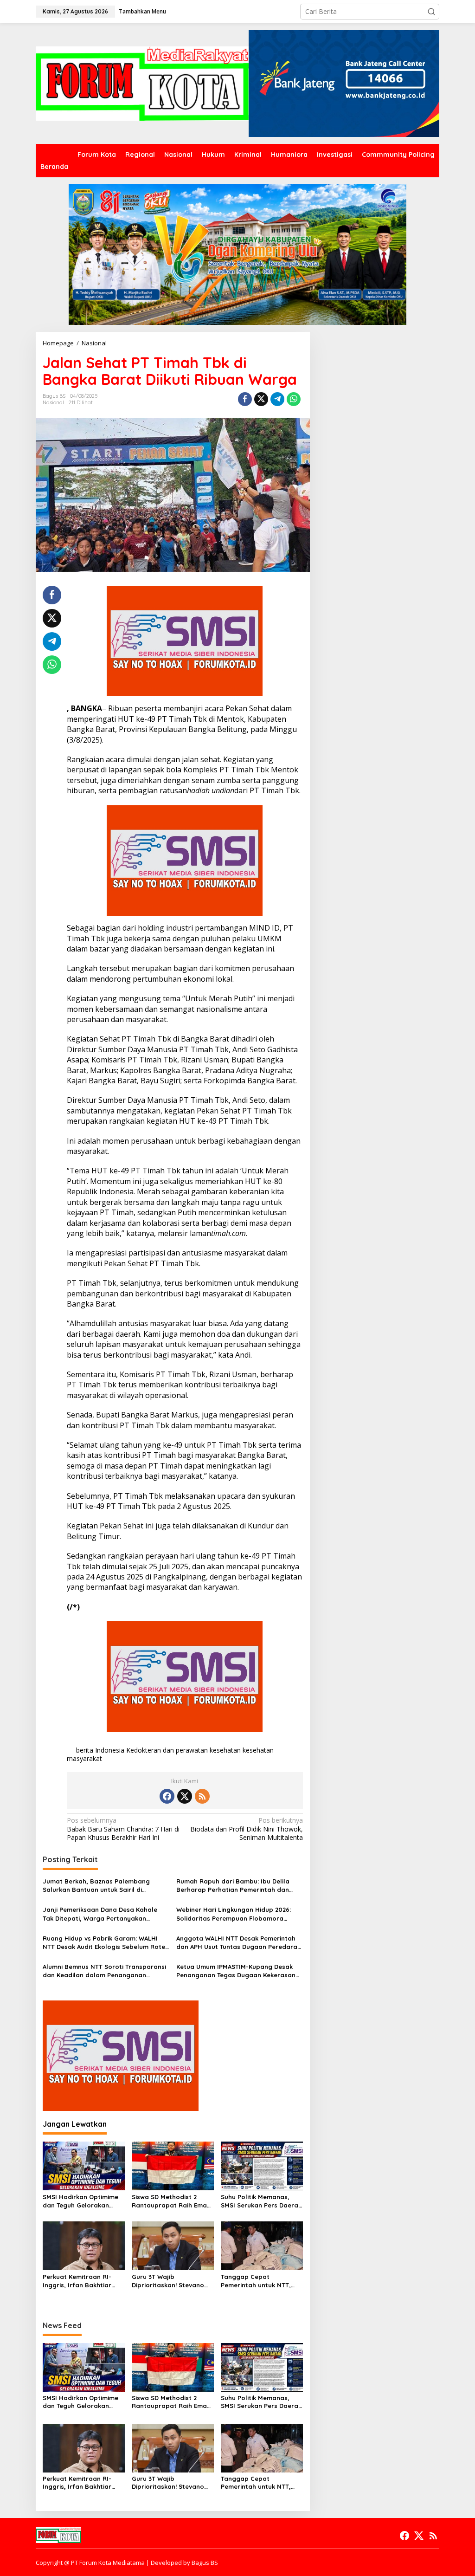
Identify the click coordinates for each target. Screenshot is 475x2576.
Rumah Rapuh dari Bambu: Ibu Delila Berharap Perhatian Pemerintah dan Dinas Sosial (233, 1886)
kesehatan (258, 1750)
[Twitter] (185, 1796)
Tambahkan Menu (142, 11)
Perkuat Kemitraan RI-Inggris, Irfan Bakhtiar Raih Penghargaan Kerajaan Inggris (77, 2281)
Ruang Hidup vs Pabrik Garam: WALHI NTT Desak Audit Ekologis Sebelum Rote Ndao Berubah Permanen (104, 1943)
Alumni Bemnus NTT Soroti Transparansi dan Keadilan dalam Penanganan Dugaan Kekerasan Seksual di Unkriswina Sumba (106, 1971)
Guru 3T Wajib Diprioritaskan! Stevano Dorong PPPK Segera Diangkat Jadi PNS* (168, 2281)
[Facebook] (167, 1796)
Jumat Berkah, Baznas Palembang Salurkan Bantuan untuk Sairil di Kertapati (96, 1886)
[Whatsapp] (294, 399)
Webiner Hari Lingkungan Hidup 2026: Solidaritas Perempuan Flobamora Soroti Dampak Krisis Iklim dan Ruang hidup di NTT (234, 1914)
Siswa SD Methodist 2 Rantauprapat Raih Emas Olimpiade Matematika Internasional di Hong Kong (171, 2201)
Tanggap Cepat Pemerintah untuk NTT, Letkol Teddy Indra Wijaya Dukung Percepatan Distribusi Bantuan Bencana (261, 2281)
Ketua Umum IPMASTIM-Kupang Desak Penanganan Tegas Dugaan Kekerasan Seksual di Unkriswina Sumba (236, 1971)
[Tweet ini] (261, 399)
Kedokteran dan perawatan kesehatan (183, 1750)
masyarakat (84, 1758)
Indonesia (110, 1750)
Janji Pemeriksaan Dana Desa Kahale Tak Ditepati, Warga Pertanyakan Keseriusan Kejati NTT (100, 1914)
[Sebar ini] (245, 399)
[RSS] (202, 1796)
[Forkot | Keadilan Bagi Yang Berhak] (142, 83)
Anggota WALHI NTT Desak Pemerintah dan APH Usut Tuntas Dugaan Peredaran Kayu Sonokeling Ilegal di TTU (239, 1943)
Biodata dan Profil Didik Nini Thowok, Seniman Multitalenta (246, 1829)
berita (85, 1750)
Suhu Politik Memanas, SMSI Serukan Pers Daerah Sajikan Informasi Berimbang (261, 2201)
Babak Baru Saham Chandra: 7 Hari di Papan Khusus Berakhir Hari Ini (123, 1829)
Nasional (53, 402)
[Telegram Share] (277, 399)
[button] (431, 12)
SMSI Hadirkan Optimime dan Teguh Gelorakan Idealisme (80, 2201)
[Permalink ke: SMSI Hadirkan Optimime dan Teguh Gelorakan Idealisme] (84, 2165)
